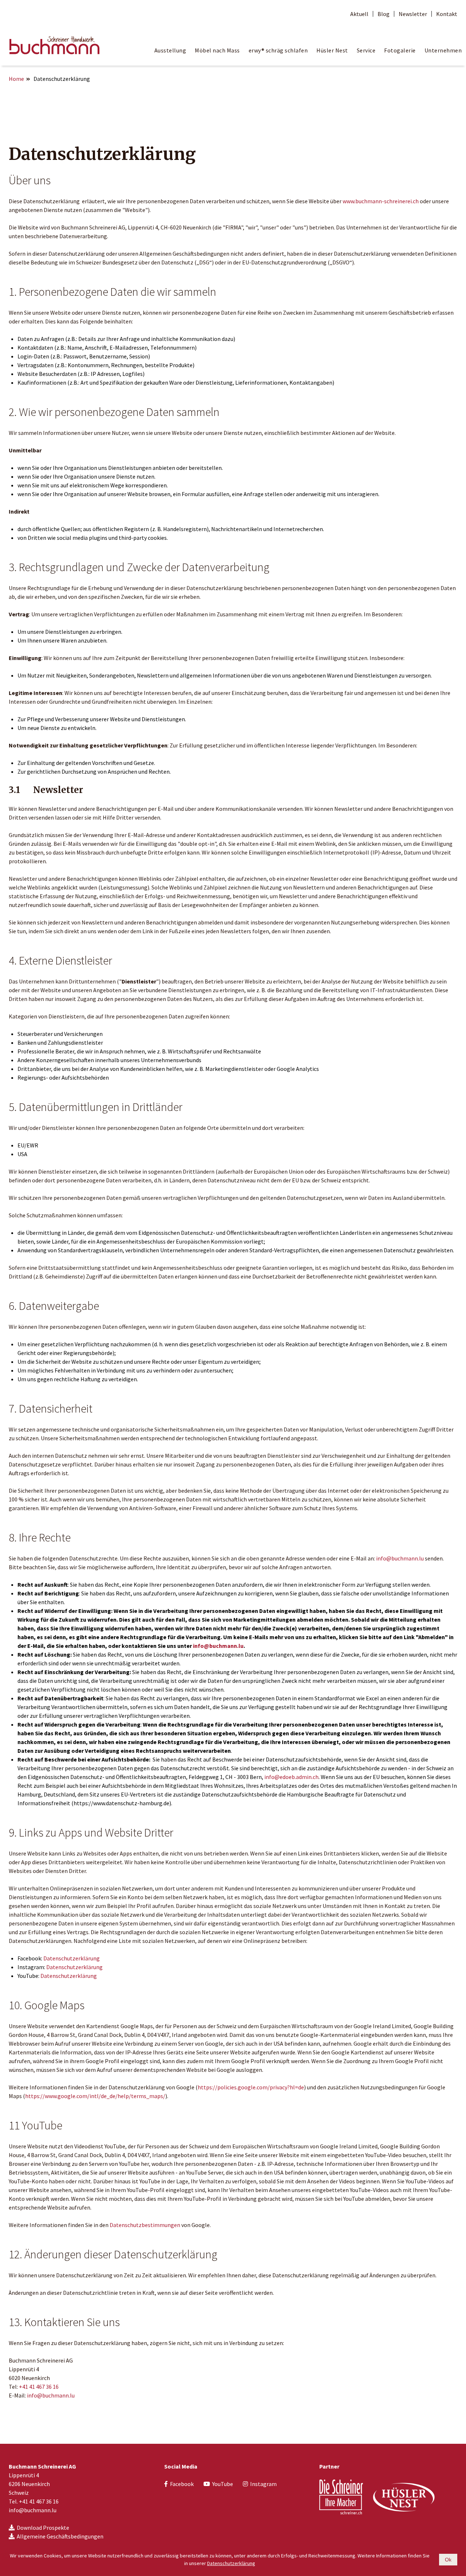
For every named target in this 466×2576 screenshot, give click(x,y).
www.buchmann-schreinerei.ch (381, 201)
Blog (384, 14)
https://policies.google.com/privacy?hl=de (251, 2087)
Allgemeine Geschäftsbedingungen (60, 2536)
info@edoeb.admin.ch (291, 1777)
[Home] (54, 44)
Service (366, 50)
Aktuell (359, 14)
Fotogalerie (400, 50)
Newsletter (413, 14)
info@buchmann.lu (400, 1558)
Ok (448, 2560)
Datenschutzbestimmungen (145, 2225)
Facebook (182, 2484)
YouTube (223, 2484)
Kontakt (447, 14)
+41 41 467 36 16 (39, 2387)
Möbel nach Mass (217, 50)
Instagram (263, 2484)
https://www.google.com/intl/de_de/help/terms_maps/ (95, 2096)
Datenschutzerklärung (72, 1958)
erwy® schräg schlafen (278, 50)
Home (16, 79)
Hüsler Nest (332, 50)
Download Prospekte (43, 2528)
